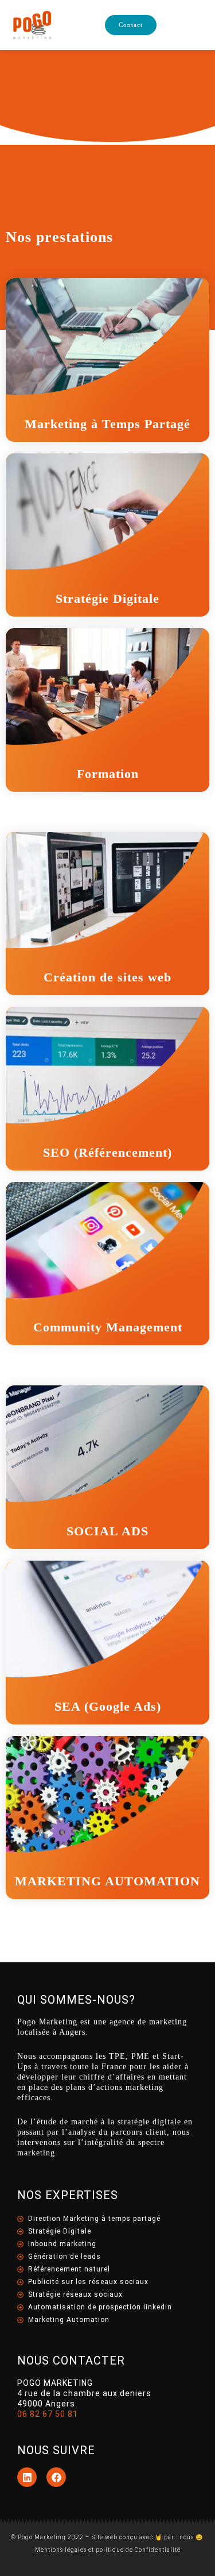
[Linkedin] (27, 2477)
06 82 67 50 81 (48, 2414)
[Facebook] (56, 2477)
